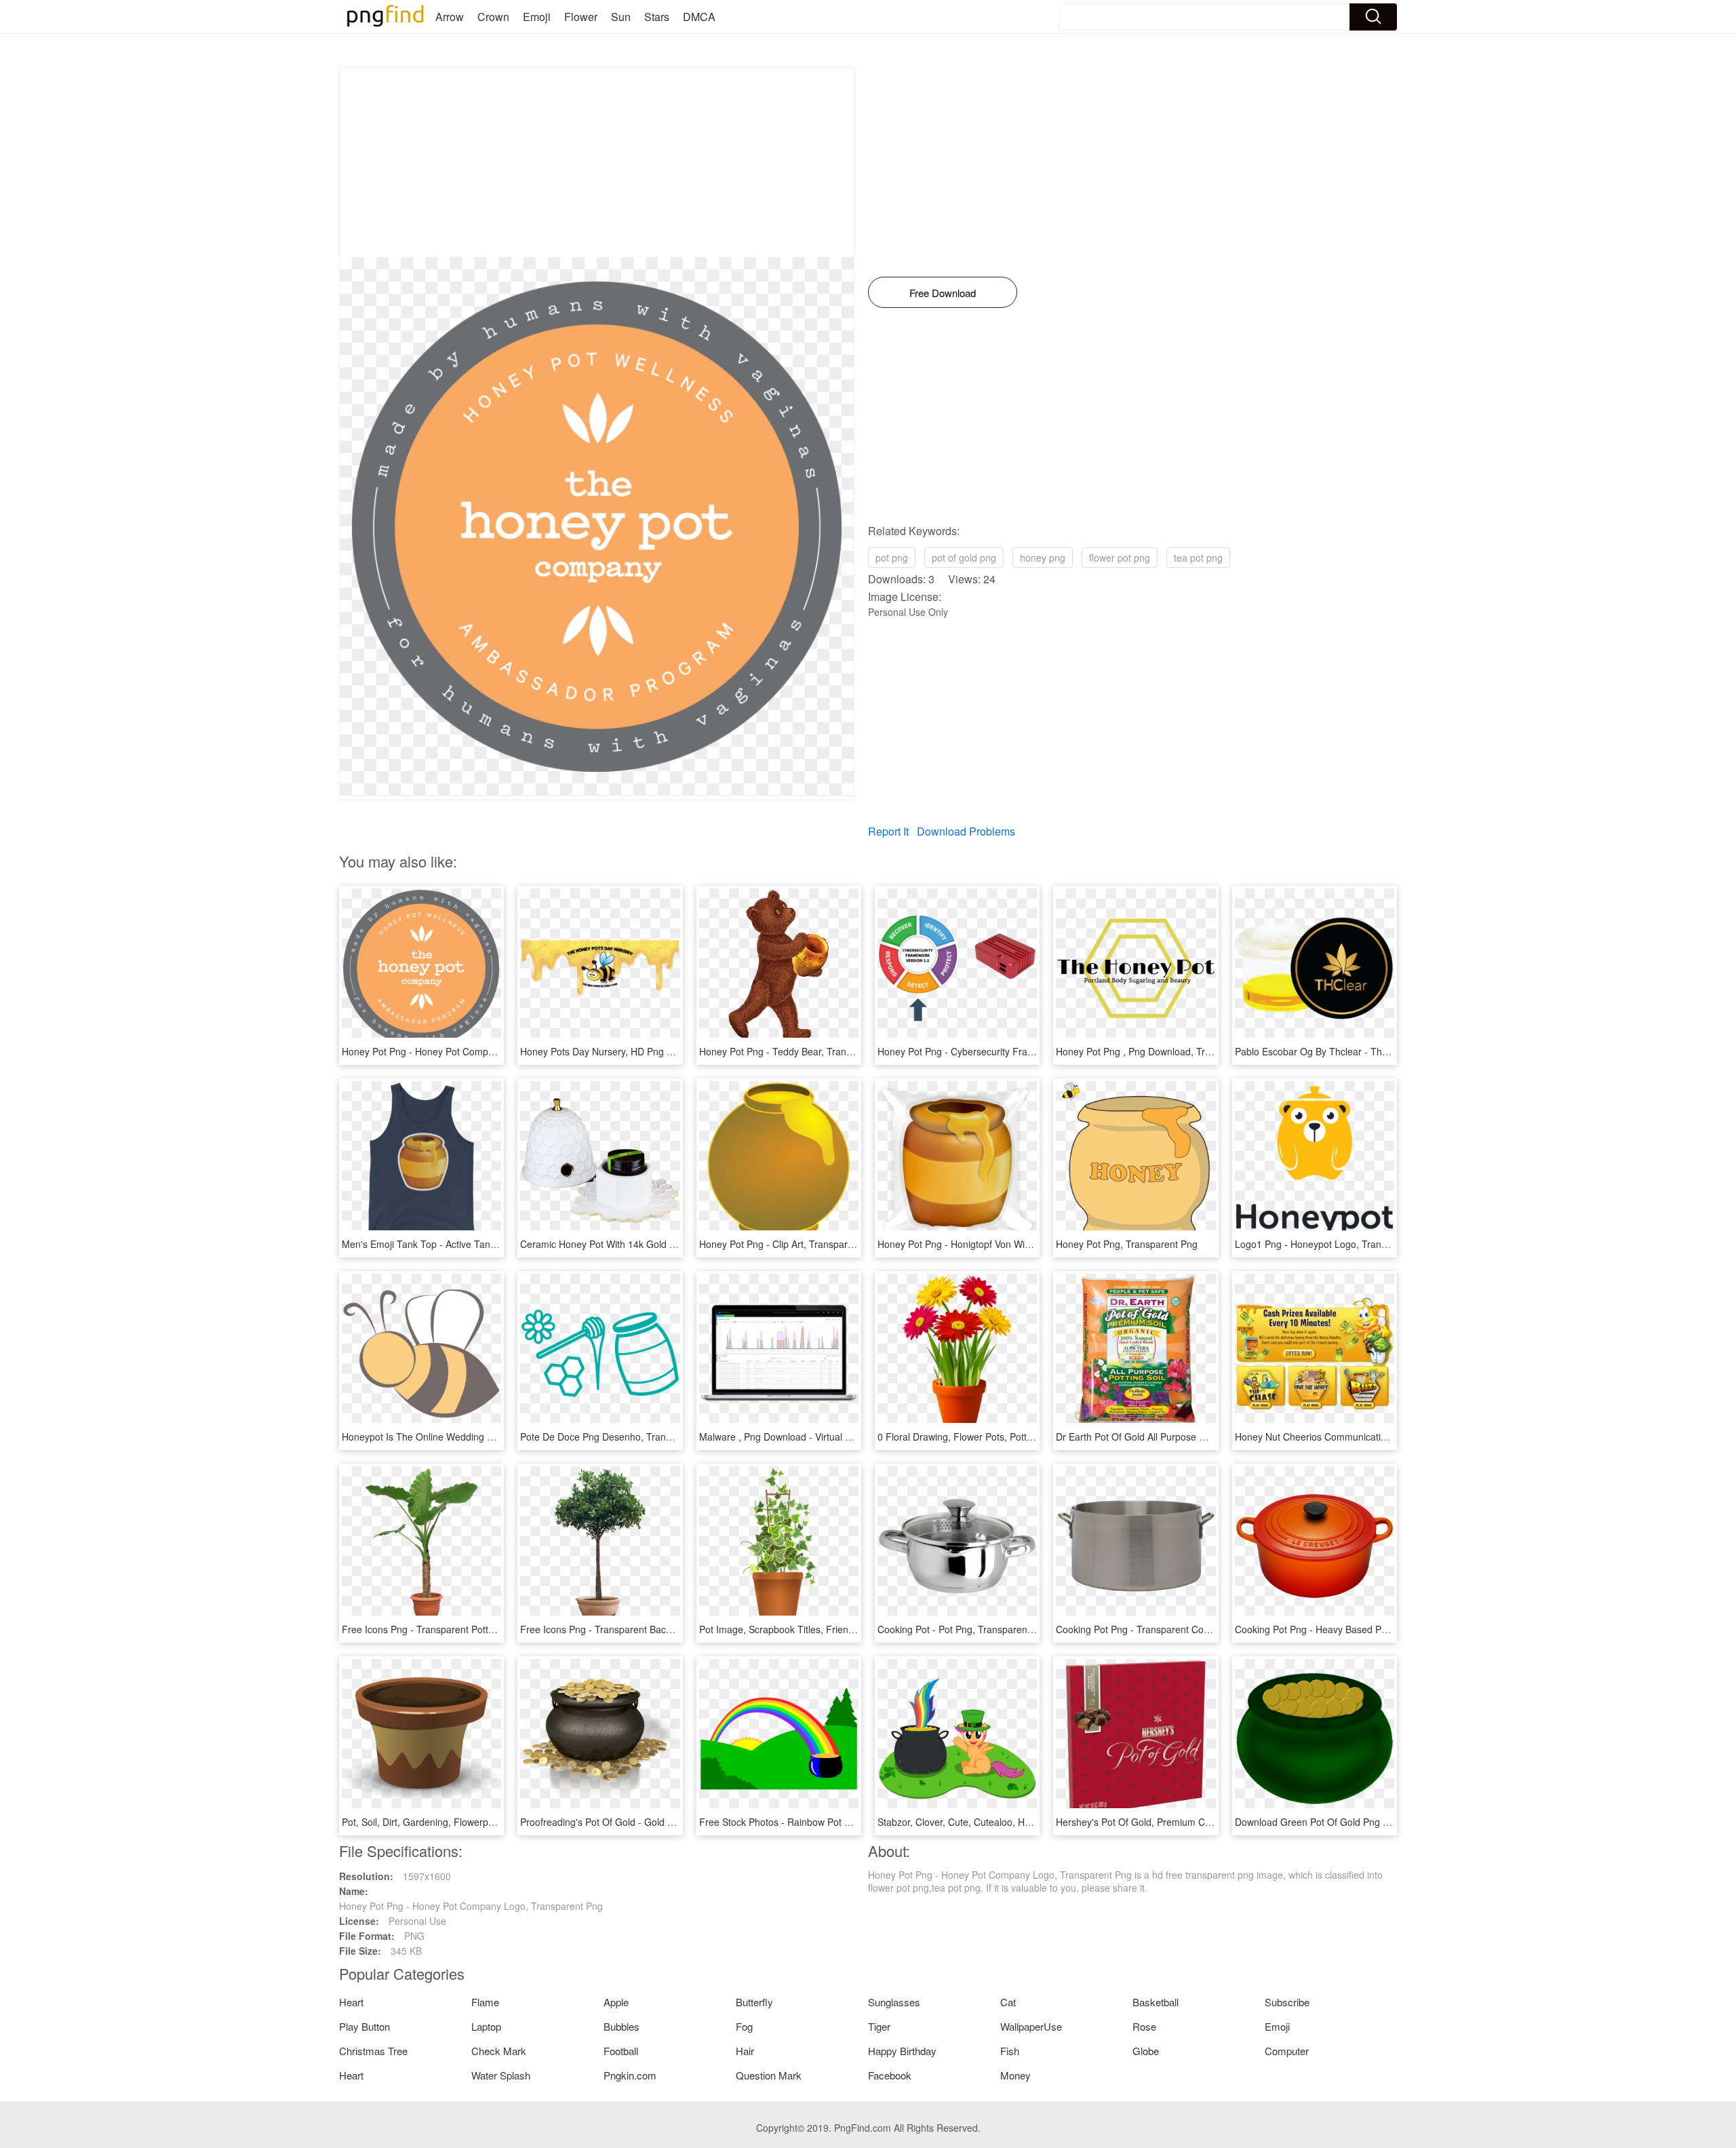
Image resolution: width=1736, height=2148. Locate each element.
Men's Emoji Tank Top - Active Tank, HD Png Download (460, 1244)
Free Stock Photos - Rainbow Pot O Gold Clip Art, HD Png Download (846, 1822)
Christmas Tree (373, 2051)
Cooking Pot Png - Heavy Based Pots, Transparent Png (1353, 1629)
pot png (892, 558)
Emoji (537, 17)
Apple (616, 2002)
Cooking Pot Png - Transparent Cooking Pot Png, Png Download (1193, 1629)
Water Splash (501, 2075)
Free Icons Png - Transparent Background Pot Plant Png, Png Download (675, 1629)
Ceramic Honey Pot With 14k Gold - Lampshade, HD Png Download (665, 1244)
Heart (351, 2002)
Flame (485, 2002)
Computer (1287, 2051)
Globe (1146, 2051)
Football (621, 2051)
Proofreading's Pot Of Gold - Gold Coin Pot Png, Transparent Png (660, 1822)
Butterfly (754, 2002)
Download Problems (966, 831)
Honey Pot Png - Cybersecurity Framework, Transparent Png (1008, 1051)
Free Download (943, 293)
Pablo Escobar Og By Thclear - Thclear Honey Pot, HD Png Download (1385, 1051)
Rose (1144, 2026)
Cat (1008, 2002)
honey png (1043, 558)
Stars (657, 17)
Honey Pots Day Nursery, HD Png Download (615, 1051)
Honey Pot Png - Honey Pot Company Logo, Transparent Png (474, 1051)
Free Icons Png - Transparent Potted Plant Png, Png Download (476, 1629)
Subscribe (1287, 2002)
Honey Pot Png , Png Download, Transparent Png (1162, 1051)
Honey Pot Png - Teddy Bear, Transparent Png (799, 1051)
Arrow (450, 17)
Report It (888, 831)
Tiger (879, 2026)
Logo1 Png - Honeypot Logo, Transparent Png (1334, 1244)
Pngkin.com (630, 2075)
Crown (493, 17)
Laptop (486, 2026)
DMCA (699, 17)
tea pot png (1198, 558)
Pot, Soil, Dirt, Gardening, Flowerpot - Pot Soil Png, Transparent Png (488, 1822)
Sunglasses (894, 2002)
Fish (1010, 2051)
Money (1015, 2075)
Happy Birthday (902, 2051)
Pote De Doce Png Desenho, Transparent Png (619, 1437)
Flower (581, 17)
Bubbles (622, 2026)
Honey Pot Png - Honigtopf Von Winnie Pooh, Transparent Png (1011, 1244)
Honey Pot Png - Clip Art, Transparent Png (790, 1244)
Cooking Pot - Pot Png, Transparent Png (964, 1629)
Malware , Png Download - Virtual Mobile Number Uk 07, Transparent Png (857, 1437)
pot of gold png (964, 558)
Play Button (364, 2026)
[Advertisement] (597, 162)
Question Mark (769, 2075)
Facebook (890, 2075)
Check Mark (499, 2051)
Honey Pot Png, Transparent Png (1127, 1244)
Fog (744, 2026)
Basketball (1156, 2002)
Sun (621, 17)
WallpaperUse (1031, 2026)
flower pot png (1120, 558)
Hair (745, 2051)
